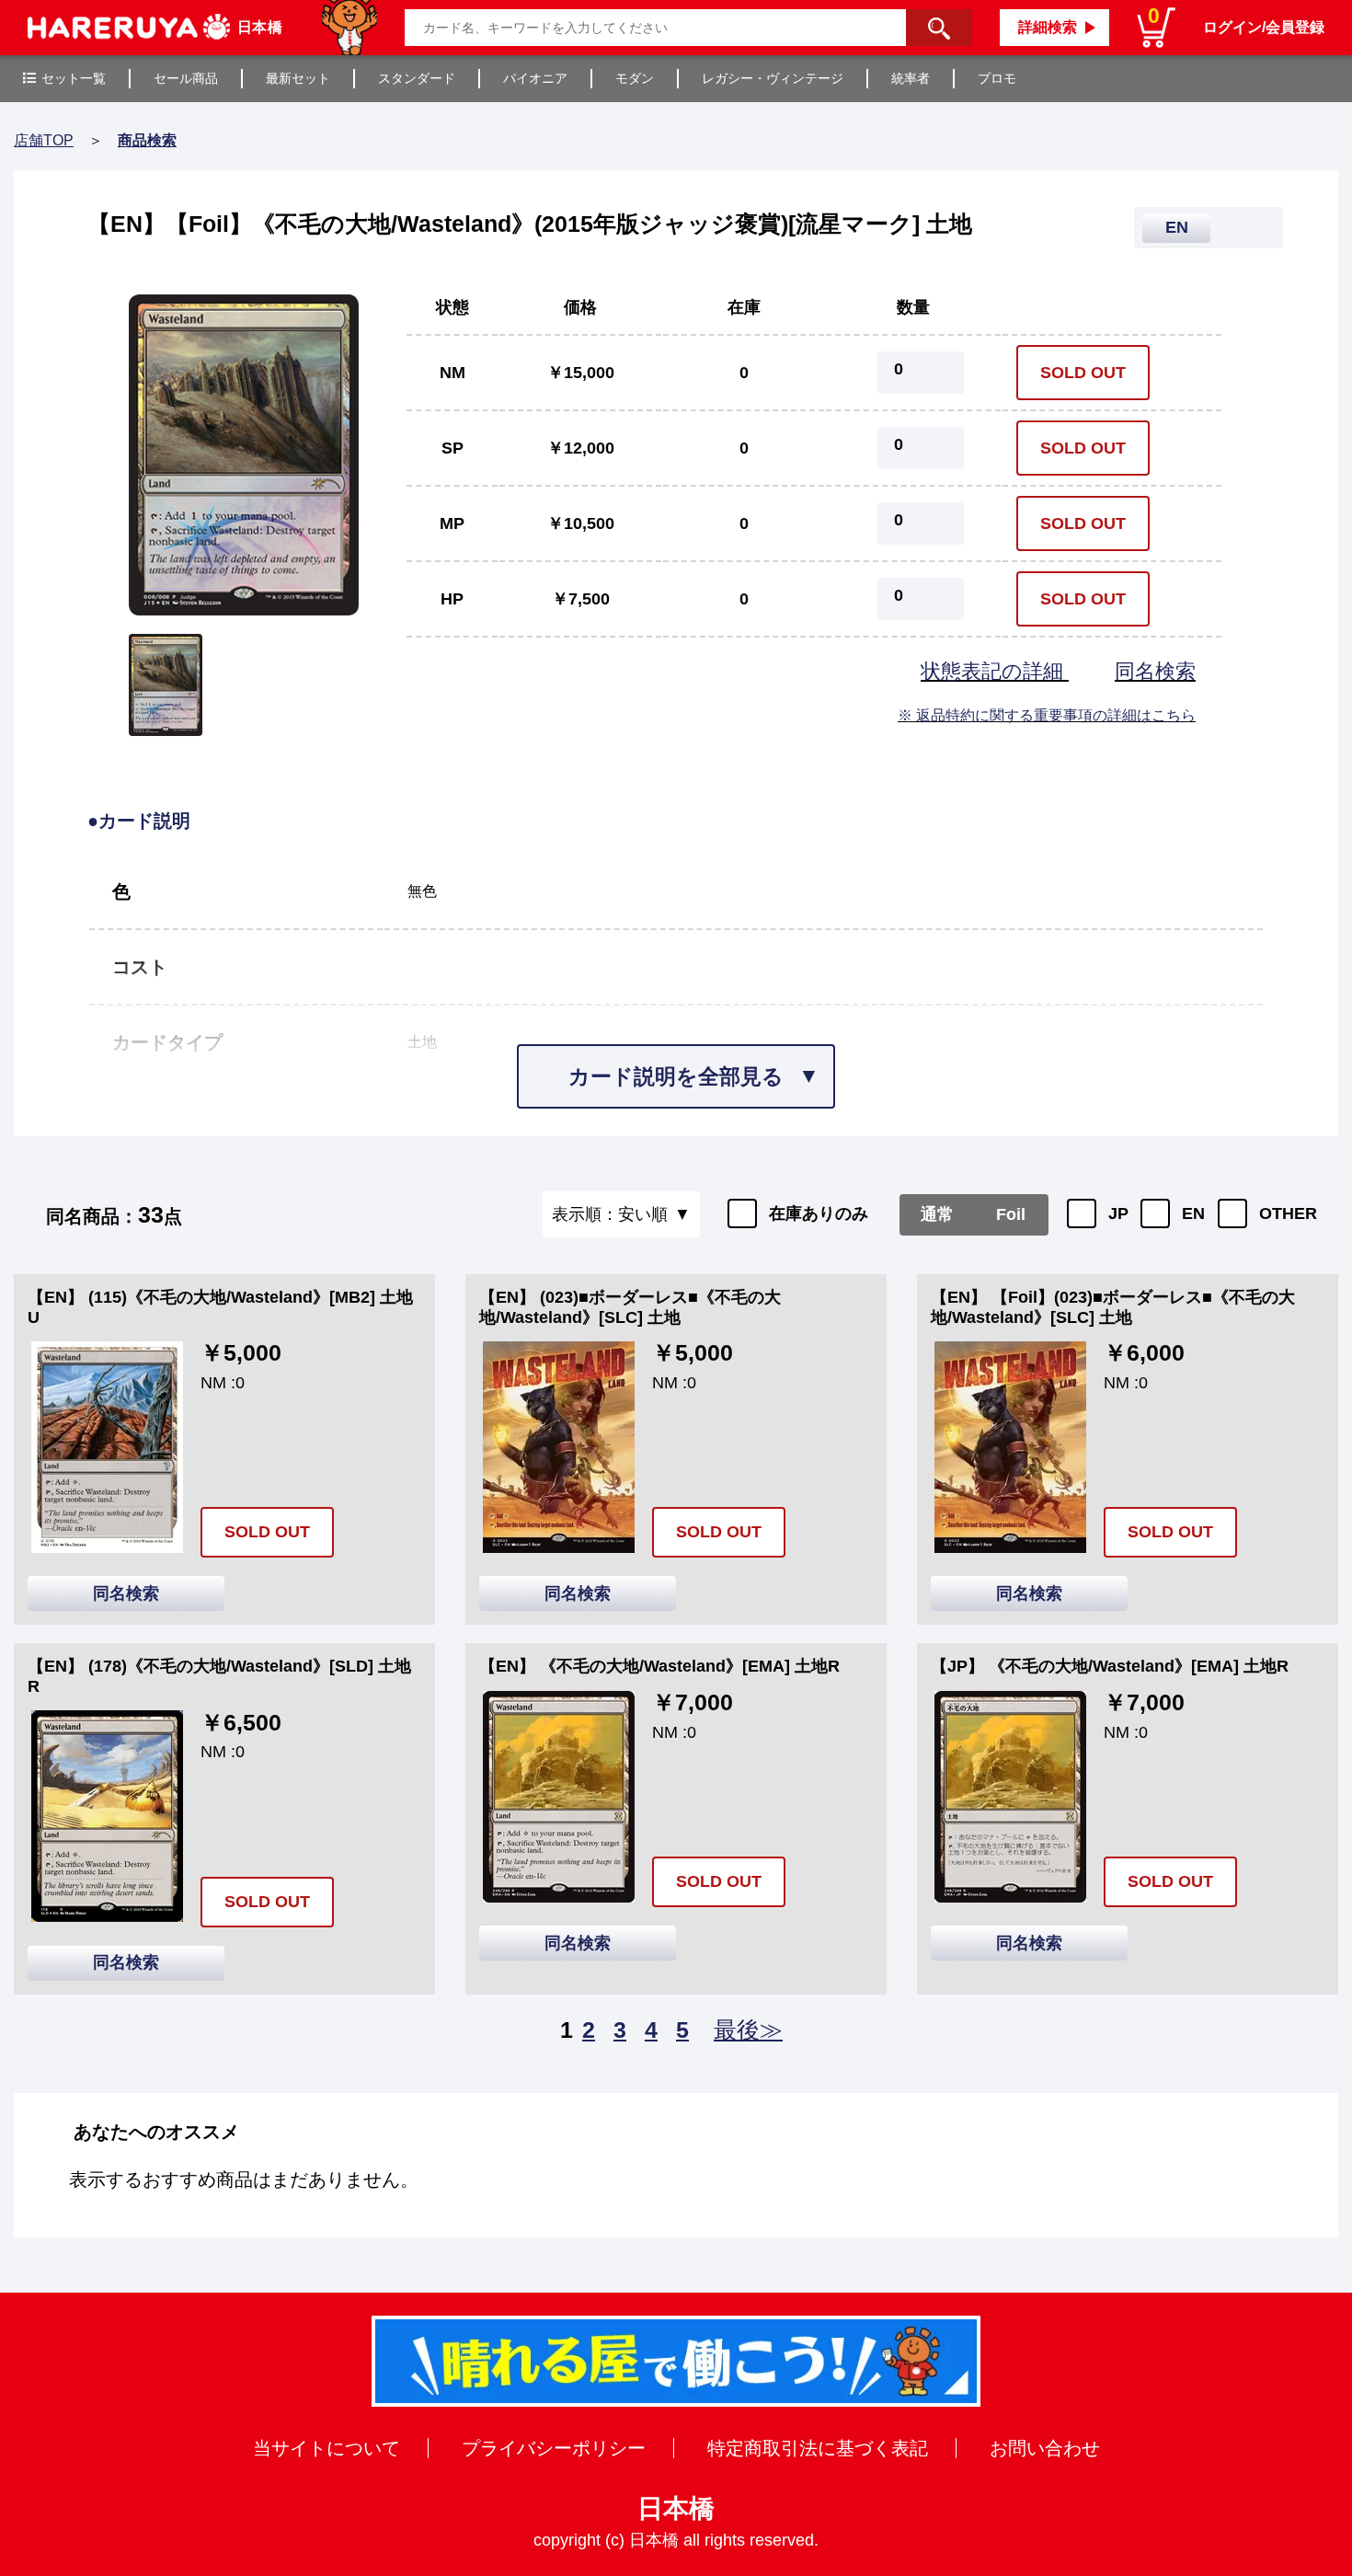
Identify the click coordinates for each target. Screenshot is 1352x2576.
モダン (635, 78)
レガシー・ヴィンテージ (773, 78)
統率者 (911, 78)
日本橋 (676, 2508)
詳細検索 (1048, 27)
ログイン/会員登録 (1264, 27)
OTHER (1288, 1213)
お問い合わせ (1045, 2448)
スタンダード (417, 78)
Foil (1011, 1214)
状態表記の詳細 (995, 671)
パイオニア (535, 78)
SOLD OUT (1083, 373)
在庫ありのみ (819, 1213)
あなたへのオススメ (156, 2132)
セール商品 (186, 78)
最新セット (298, 78)
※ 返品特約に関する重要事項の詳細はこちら (1047, 715)
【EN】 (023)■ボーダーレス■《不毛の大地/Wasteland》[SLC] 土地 (630, 1307)
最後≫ (748, 2030)
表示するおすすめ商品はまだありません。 (244, 2179)
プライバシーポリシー (554, 2448)
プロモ (997, 78)
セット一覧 (74, 78)
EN (1193, 1213)
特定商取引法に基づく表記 (818, 2448)
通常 (937, 1214)
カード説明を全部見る (676, 1076)
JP (1118, 1213)
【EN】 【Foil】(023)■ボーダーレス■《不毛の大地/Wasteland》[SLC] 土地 (1113, 1307)
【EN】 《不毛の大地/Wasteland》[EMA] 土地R (659, 1666)
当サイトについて (327, 2448)
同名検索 (1155, 671)
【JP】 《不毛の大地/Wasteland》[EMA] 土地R (1110, 1666)
